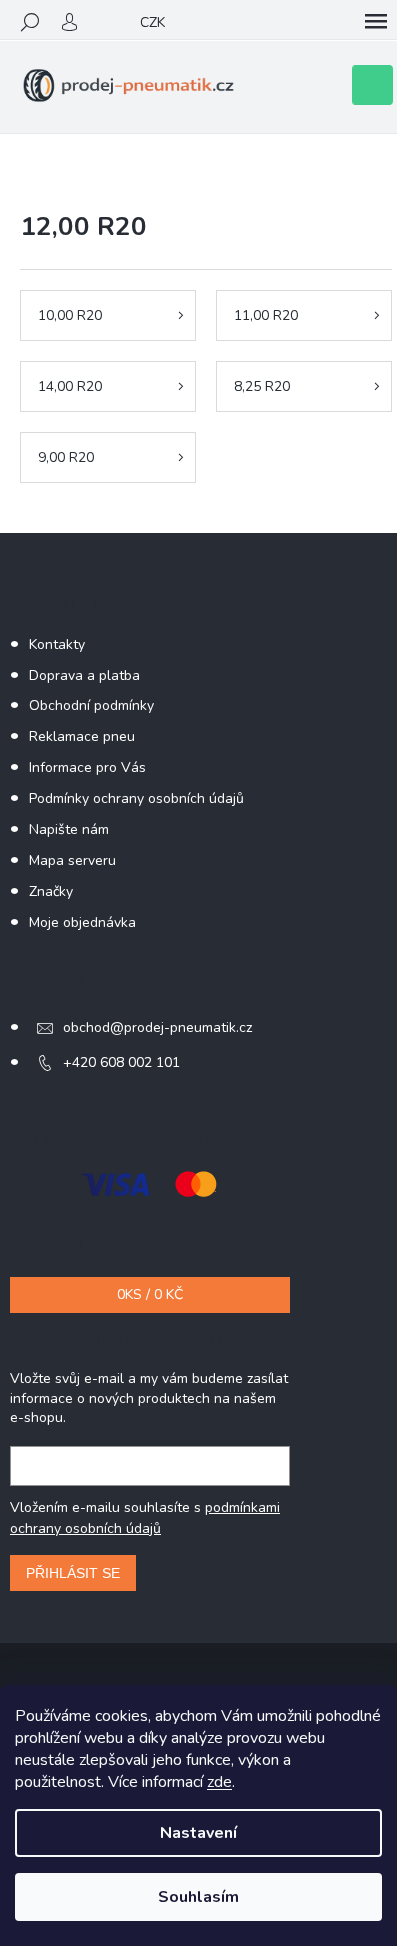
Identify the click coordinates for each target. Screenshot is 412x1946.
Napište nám (69, 829)
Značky (51, 891)
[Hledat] (30, 22)
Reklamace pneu (82, 736)
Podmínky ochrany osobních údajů (136, 798)
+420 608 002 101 (121, 1062)
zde (219, 1782)
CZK (152, 22)
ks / (150, 1294)
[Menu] (376, 22)
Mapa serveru (72, 860)
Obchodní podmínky (91, 705)
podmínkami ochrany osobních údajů (145, 1517)
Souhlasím (198, 1897)
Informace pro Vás (87, 767)
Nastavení (198, 1833)
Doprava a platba (84, 675)
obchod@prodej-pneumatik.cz (157, 1027)
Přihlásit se (73, 1573)
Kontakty (57, 644)
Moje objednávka (82, 922)
